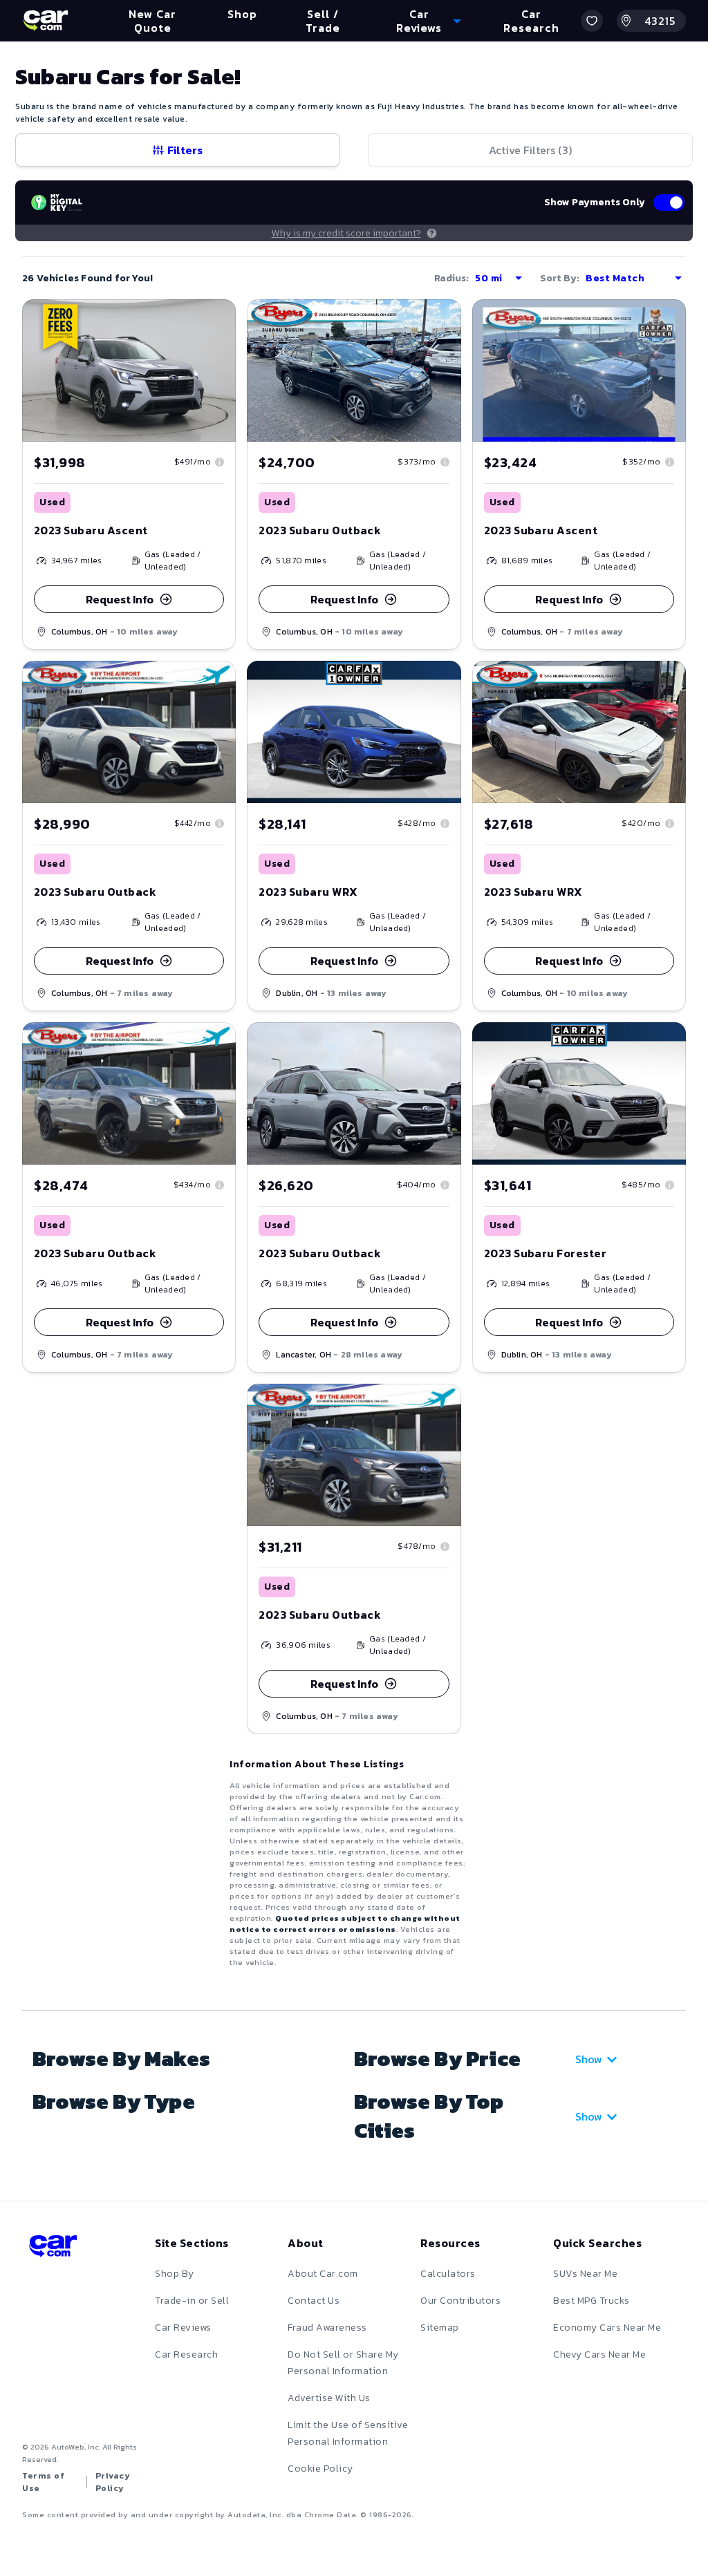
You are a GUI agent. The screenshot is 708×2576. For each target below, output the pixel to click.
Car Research (186, 2354)
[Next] (225, 370)
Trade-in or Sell (192, 2301)
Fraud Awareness (327, 2328)
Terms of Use (43, 2482)
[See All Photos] (129, 370)
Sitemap (440, 2328)
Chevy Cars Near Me (599, 2354)
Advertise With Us (329, 2398)
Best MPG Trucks (591, 2301)
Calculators (448, 2274)
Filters (185, 150)
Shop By (175, 2274)
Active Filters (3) (530, 150)
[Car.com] (46, 21)
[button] (592, 21)
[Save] (215, 320)
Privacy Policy (113, 2482)
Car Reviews (183, 2328)
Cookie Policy (320, 2469)
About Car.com (323, 2274)
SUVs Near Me (585, 2274)
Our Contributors (460, 2301)
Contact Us (314, 2301)
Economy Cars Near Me (607, 2328)
